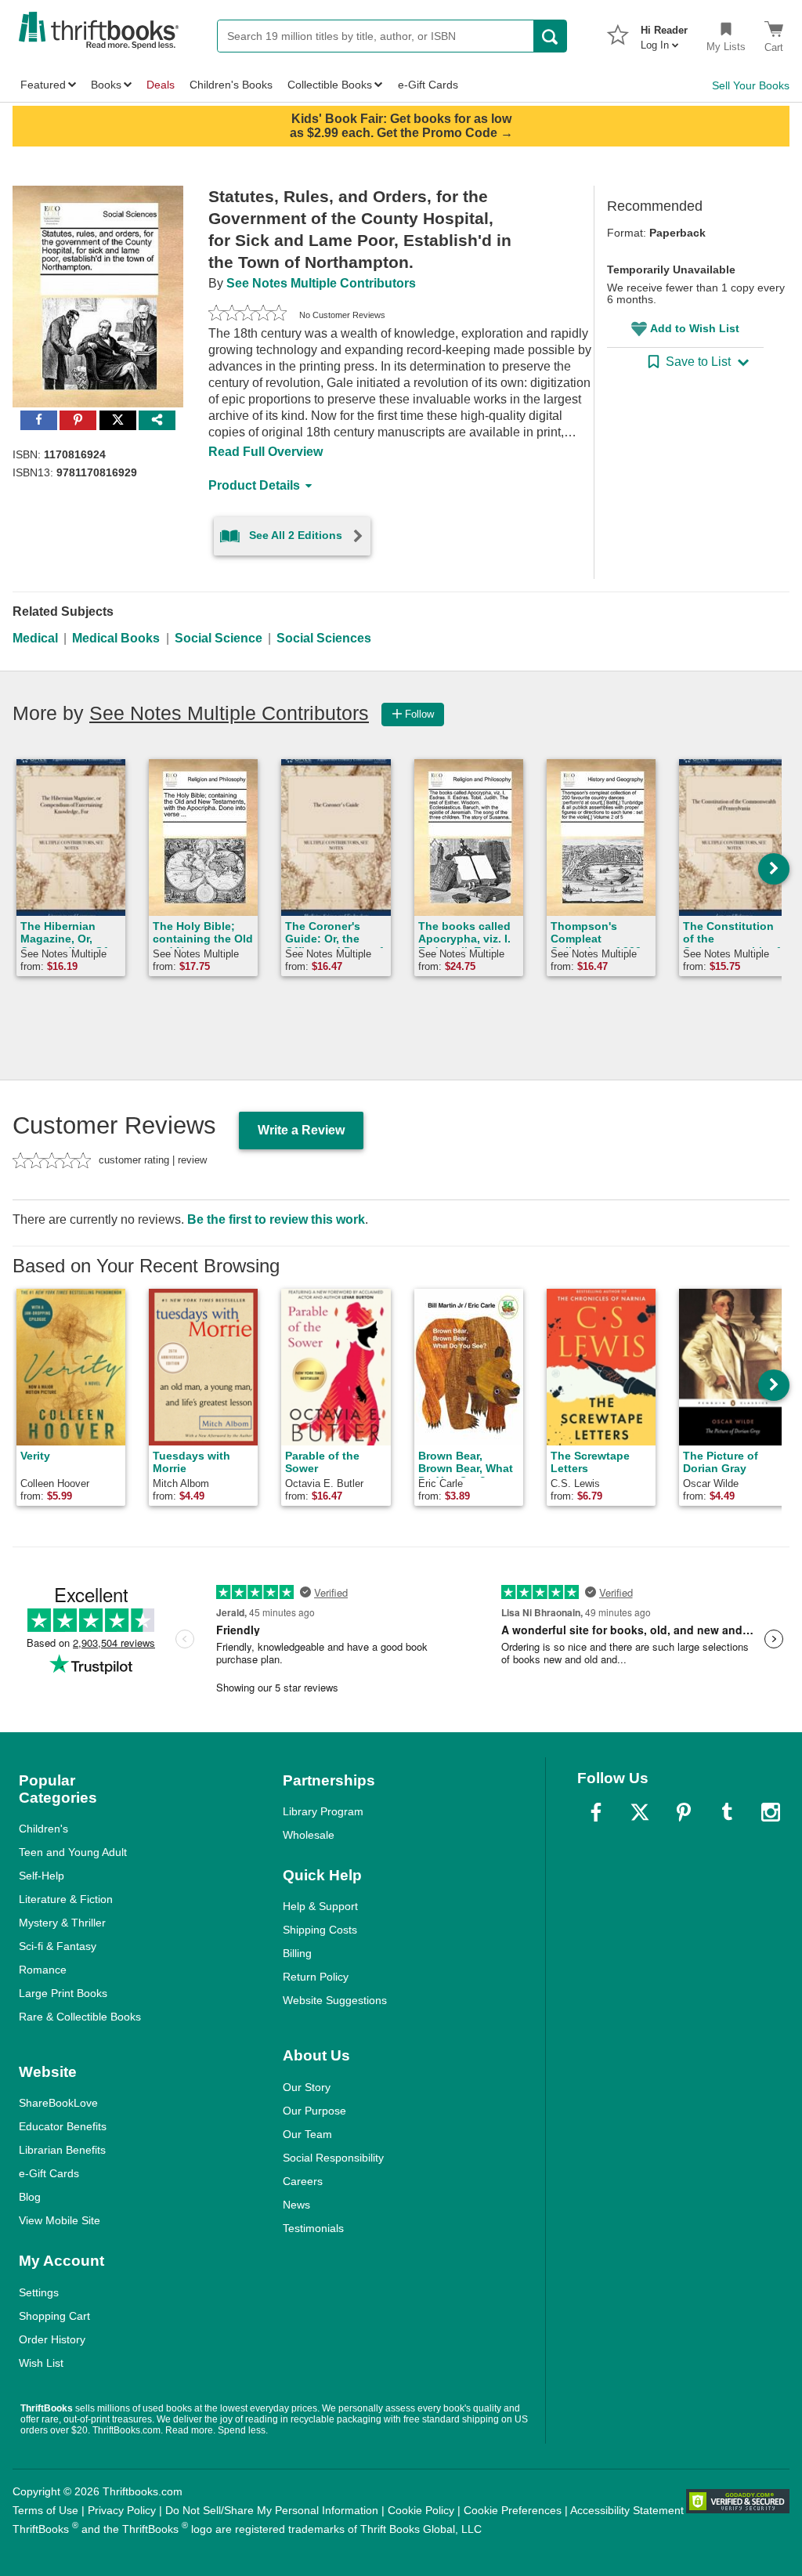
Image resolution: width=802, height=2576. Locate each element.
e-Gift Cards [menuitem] (428, 85)
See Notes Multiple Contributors (321, 283)
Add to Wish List (695, 328)
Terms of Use (45, 2510)
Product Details (254, 485)
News (296, 2205)
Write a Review (301, 1130)
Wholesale (309, 1835)
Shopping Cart (54, 2316)
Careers (303, 2181)
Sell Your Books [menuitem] (751, 85)
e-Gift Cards (49, 2173)
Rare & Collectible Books (80, 2017)
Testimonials (313, 2228)
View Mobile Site (60, 2220)
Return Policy (316, 1977)
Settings (39, 2292)
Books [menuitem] (106, 85)
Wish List (41, 2363)
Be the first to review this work (276, 1219)
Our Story (307, 2087)
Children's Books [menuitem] (231, 85)
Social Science (219, 638)
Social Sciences (324, 638)
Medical (35, 638)
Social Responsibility (333, 2158)
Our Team (307, 2134)
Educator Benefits (63, 2126)
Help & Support (320, 1906)
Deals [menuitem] (161, 85)
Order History (52, 2339)
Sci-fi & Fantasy (58, 1946)
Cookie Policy (421, 2510)
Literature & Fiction (66, 1899)
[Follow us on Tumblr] (727, 1812)
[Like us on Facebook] (596, 1812)
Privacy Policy (122, 2510)
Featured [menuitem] (43, 85)
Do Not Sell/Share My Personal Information (272, 2510)
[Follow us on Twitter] (640, 1812)
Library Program (323, 1811)
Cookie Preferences (513, 2510)
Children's (43, 1829)
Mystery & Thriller (62, 1923)
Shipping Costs (320, 1930)
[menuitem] (664, 33)
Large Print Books (63, 1993)
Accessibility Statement (627, 2510)
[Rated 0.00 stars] (247, 315)
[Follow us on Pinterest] (684, 1812)
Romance (43, 1970)
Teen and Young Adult (73, 1852)
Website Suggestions (335, 2000)
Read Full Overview (266, 452)
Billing (297, 1953)
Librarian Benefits (62, 2150)
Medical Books (116, 638)
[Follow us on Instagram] (771, 1812)
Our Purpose (314, 2111)
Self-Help (42, 1876)
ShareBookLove (58, 2103)
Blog (30, 2197)
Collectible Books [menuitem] (330, 85)
